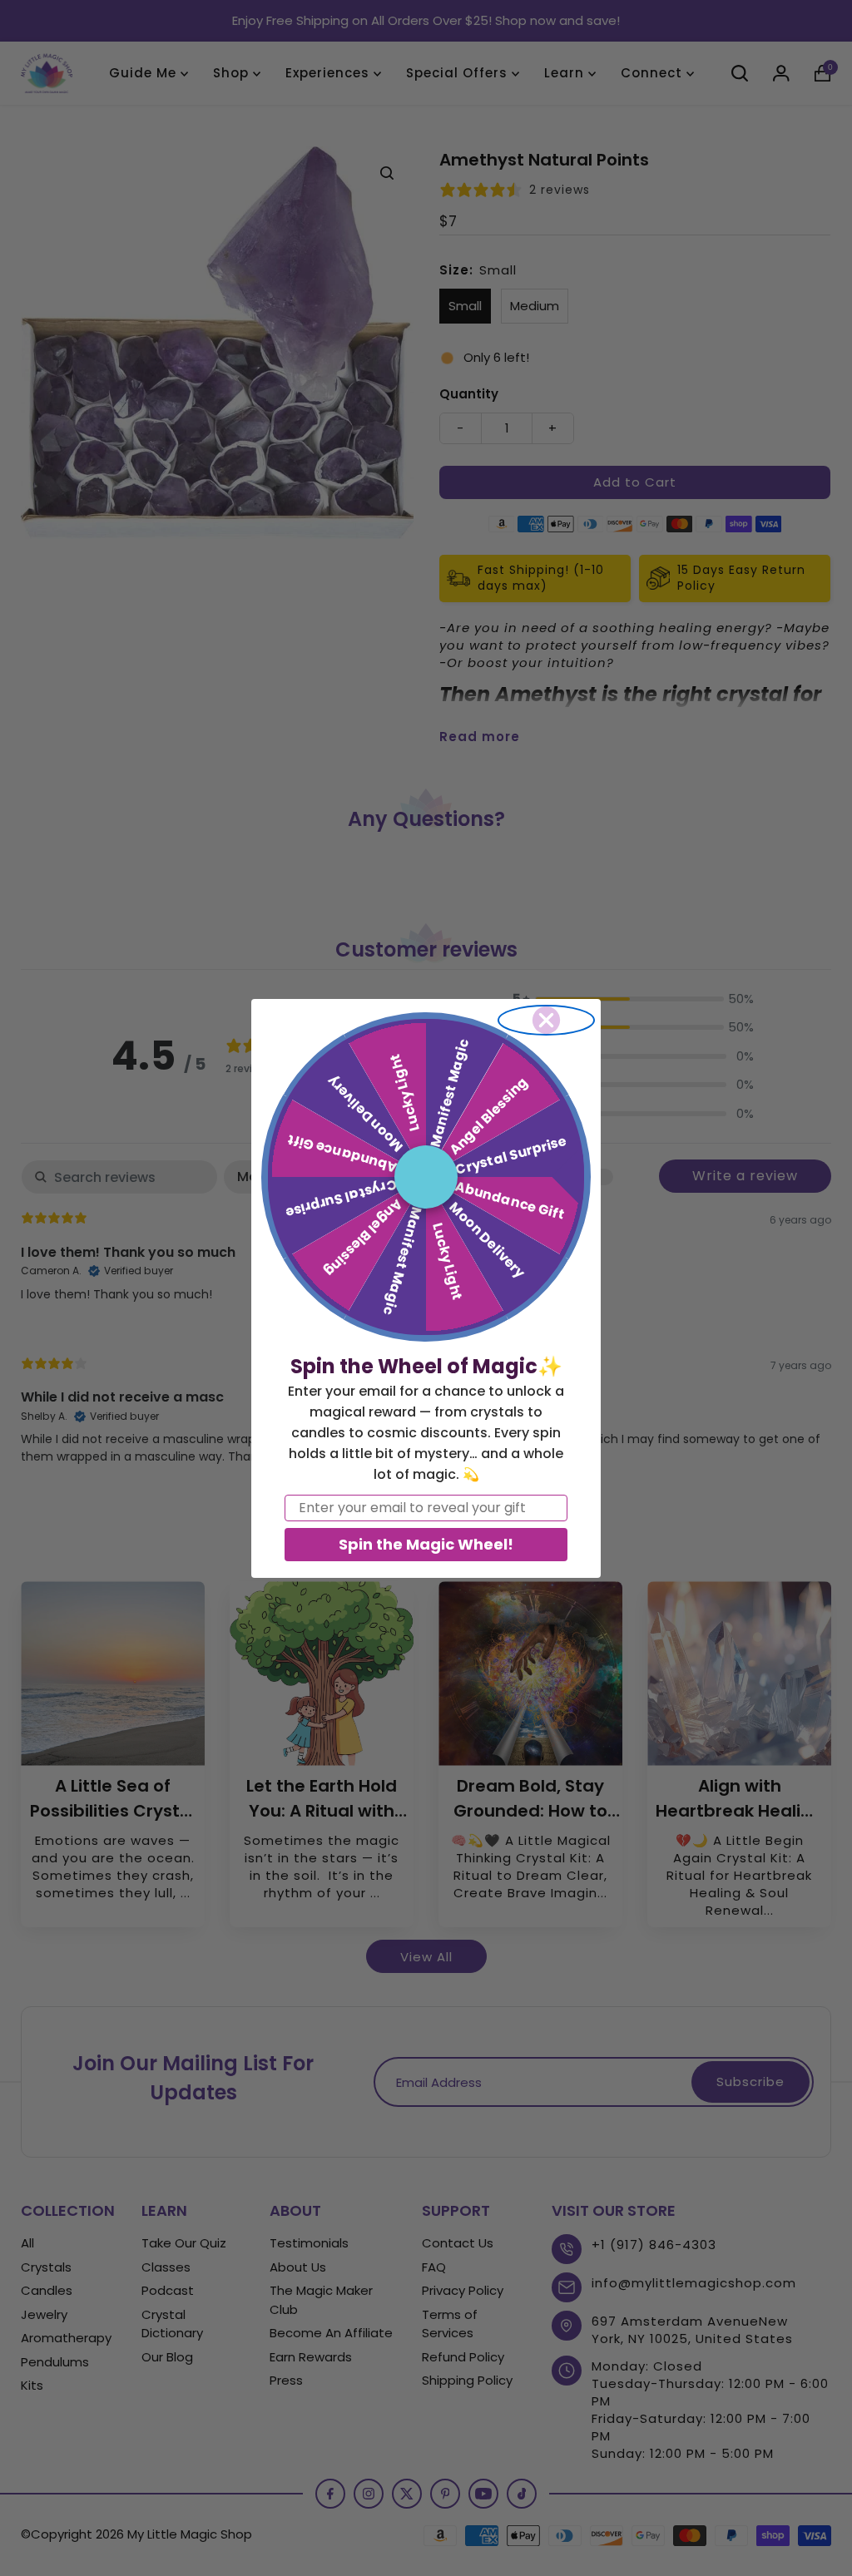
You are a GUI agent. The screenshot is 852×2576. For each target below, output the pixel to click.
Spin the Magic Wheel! (426, 1544)
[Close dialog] (546, 1020)
